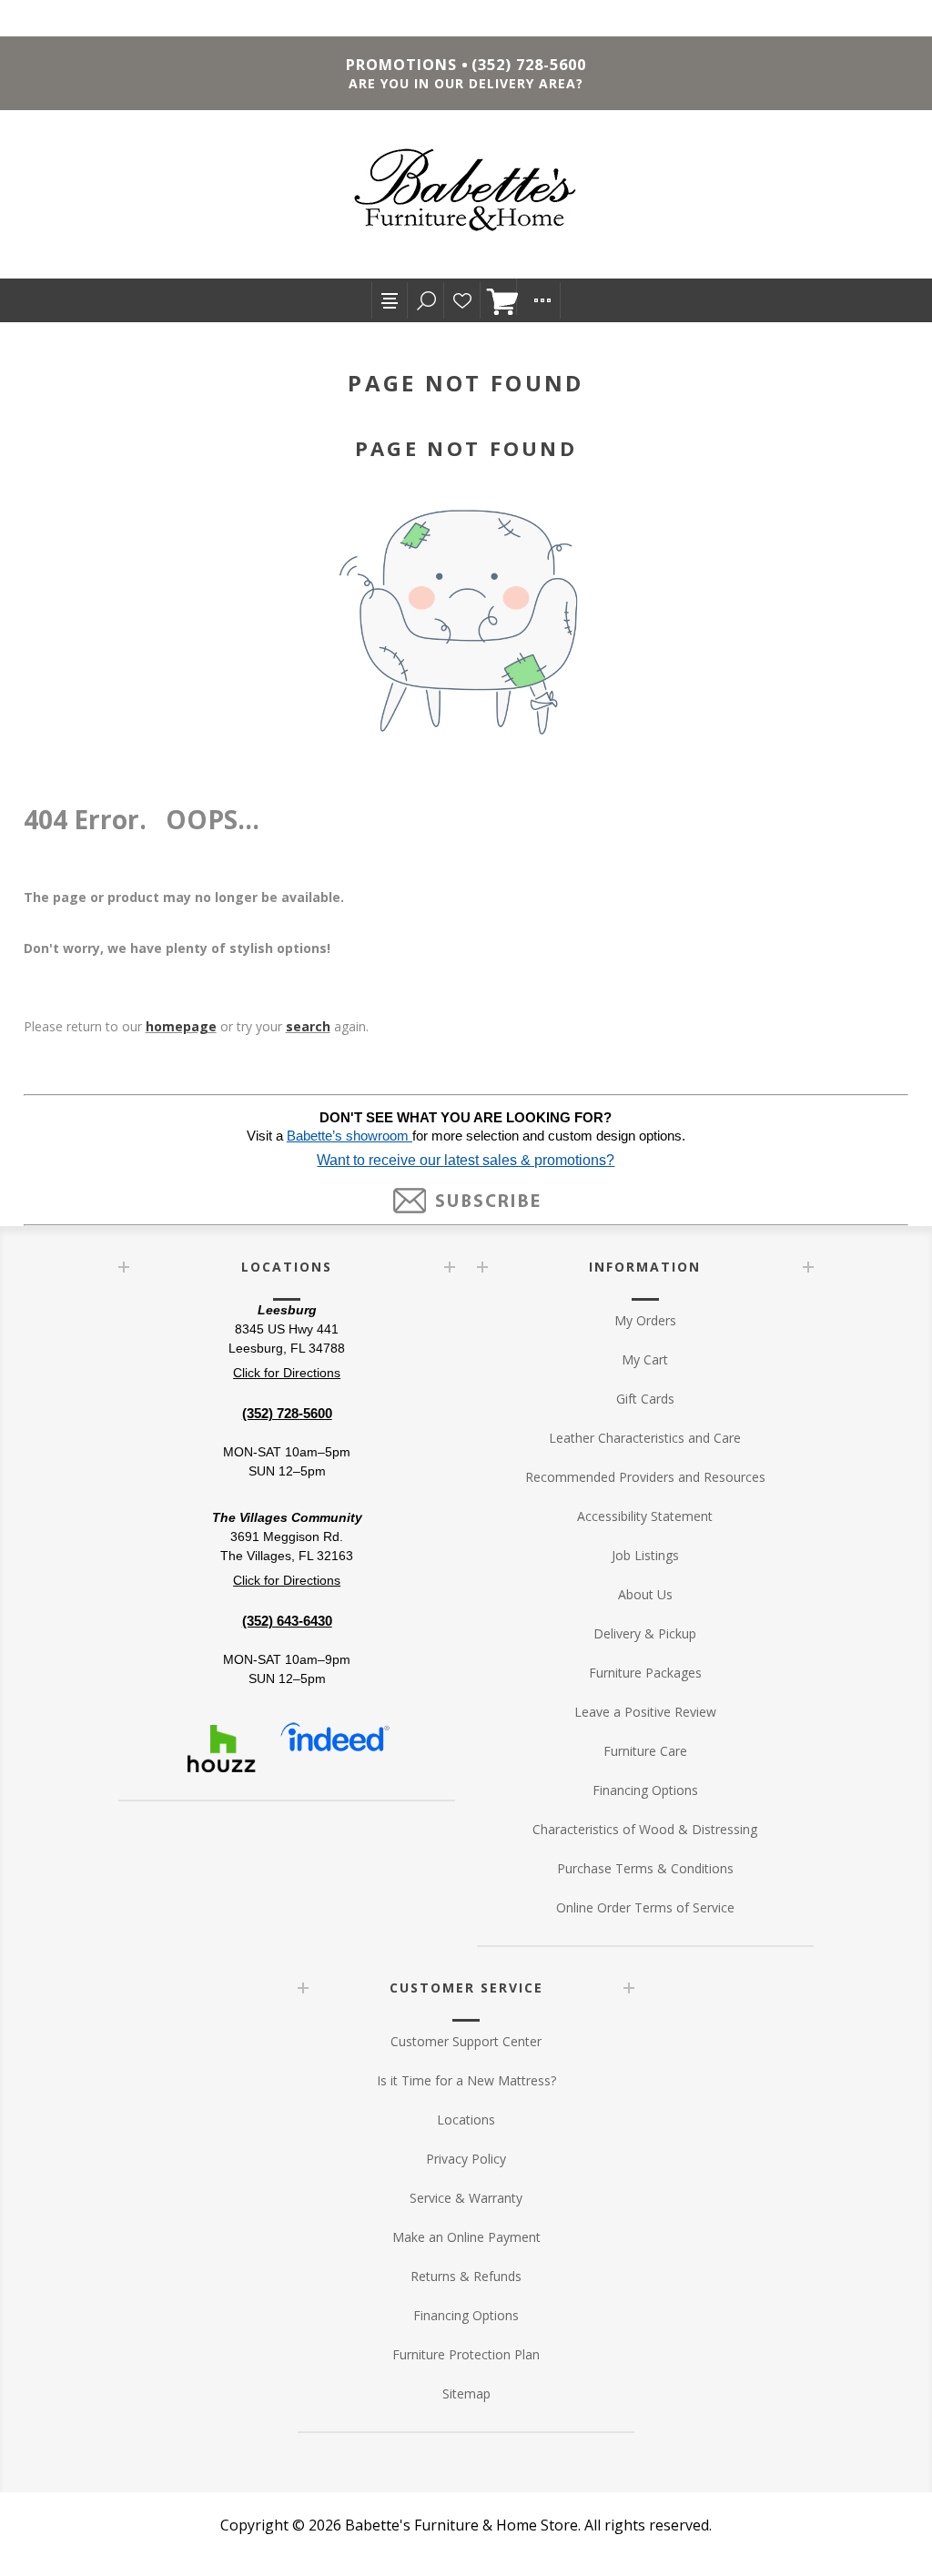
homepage (181, 1026)
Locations (466, 2120)
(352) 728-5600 (529, 65)
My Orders (645, 1320)
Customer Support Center (466, 2041)
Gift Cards (645, 1399)
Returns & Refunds (466, 2276)
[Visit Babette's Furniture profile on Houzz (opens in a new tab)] (221, 1749)
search (308, 1026)
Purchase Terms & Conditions (645, 1868)
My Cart (645, 1359)
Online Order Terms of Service (645, 1907)
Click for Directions (287, 1373)
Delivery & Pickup (645, 1633)
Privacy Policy (466, 2159)
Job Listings (645, 1555)
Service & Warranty (466, 2198)
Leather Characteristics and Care (645, 1438)
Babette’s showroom (349, 1136)
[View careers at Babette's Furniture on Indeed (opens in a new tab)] (335, 1749)
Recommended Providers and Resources (645, 1477)
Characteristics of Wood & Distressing (645, 1829)
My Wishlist (462, 300)
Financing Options (645, 1790)
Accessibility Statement (645, 1516)
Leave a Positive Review (645, 1712)
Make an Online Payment (466, 2237)
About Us (645, 1594)
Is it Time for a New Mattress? (466, 2080)
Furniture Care (645, 1751)
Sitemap (466, 2393)
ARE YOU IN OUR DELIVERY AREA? (466, 83)
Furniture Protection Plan (466, 2354)
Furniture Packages (645, 1673)
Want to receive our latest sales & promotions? (466, 1160)
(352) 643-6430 (287, 1621)
